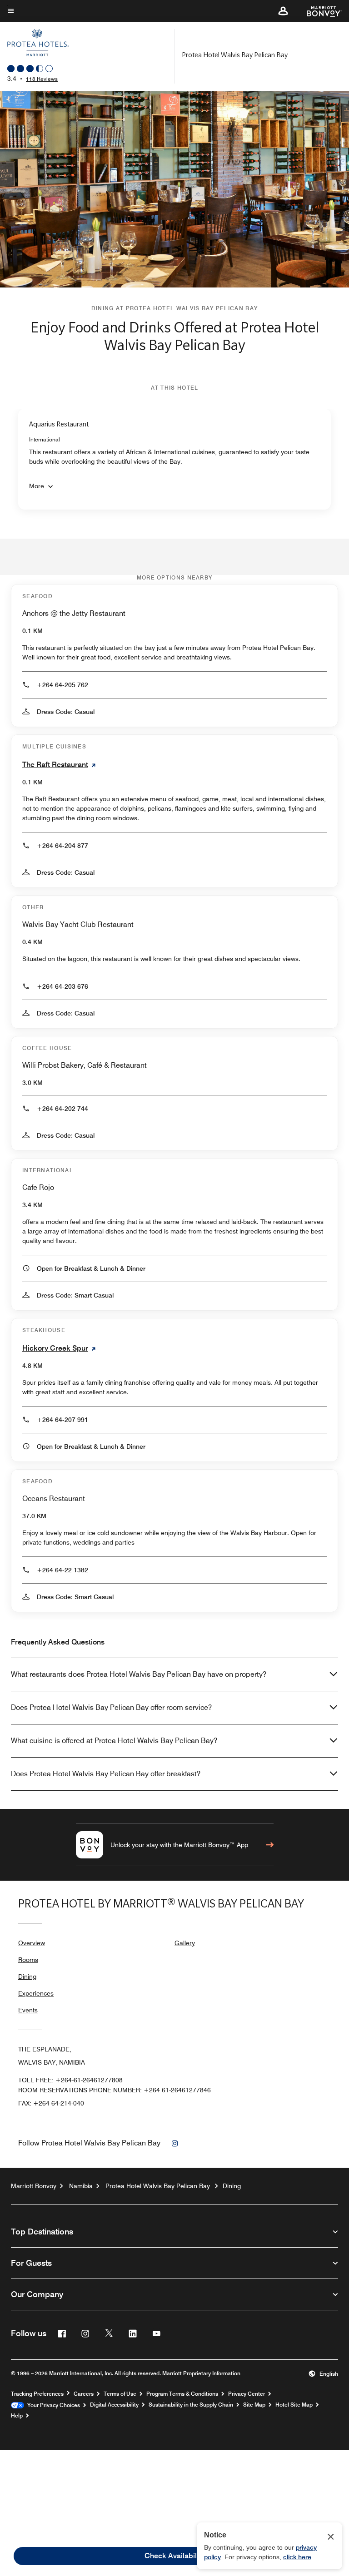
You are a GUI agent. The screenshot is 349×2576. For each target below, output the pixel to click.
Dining (27, 1977)
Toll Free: (70, 2080)
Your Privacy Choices (52, 2405)
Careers (84, 2394)
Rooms (28, 1960)
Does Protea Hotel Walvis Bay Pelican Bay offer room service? (111, 1707)
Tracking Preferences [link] (37, 2394)
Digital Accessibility (114, 2405)
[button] (283, 11)
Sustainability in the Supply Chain (191, 2405)
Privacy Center (247, 2394)
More (37, 486)
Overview (32, 1943)
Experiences (36, 1993)
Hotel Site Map (294, 2405)
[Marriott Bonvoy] (319, 11)
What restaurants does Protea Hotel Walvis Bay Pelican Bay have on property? (139, 1674)
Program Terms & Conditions (182, 2394)
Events (28, 2010)
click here (297, 2557)
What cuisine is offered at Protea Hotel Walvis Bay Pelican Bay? (114, 1741)
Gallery (185, 1943)
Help (17, 2416)
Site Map (254, 2405)
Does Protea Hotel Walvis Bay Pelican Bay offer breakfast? (106, 1774)
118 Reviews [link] (42, 79)
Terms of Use (120, 2394)
